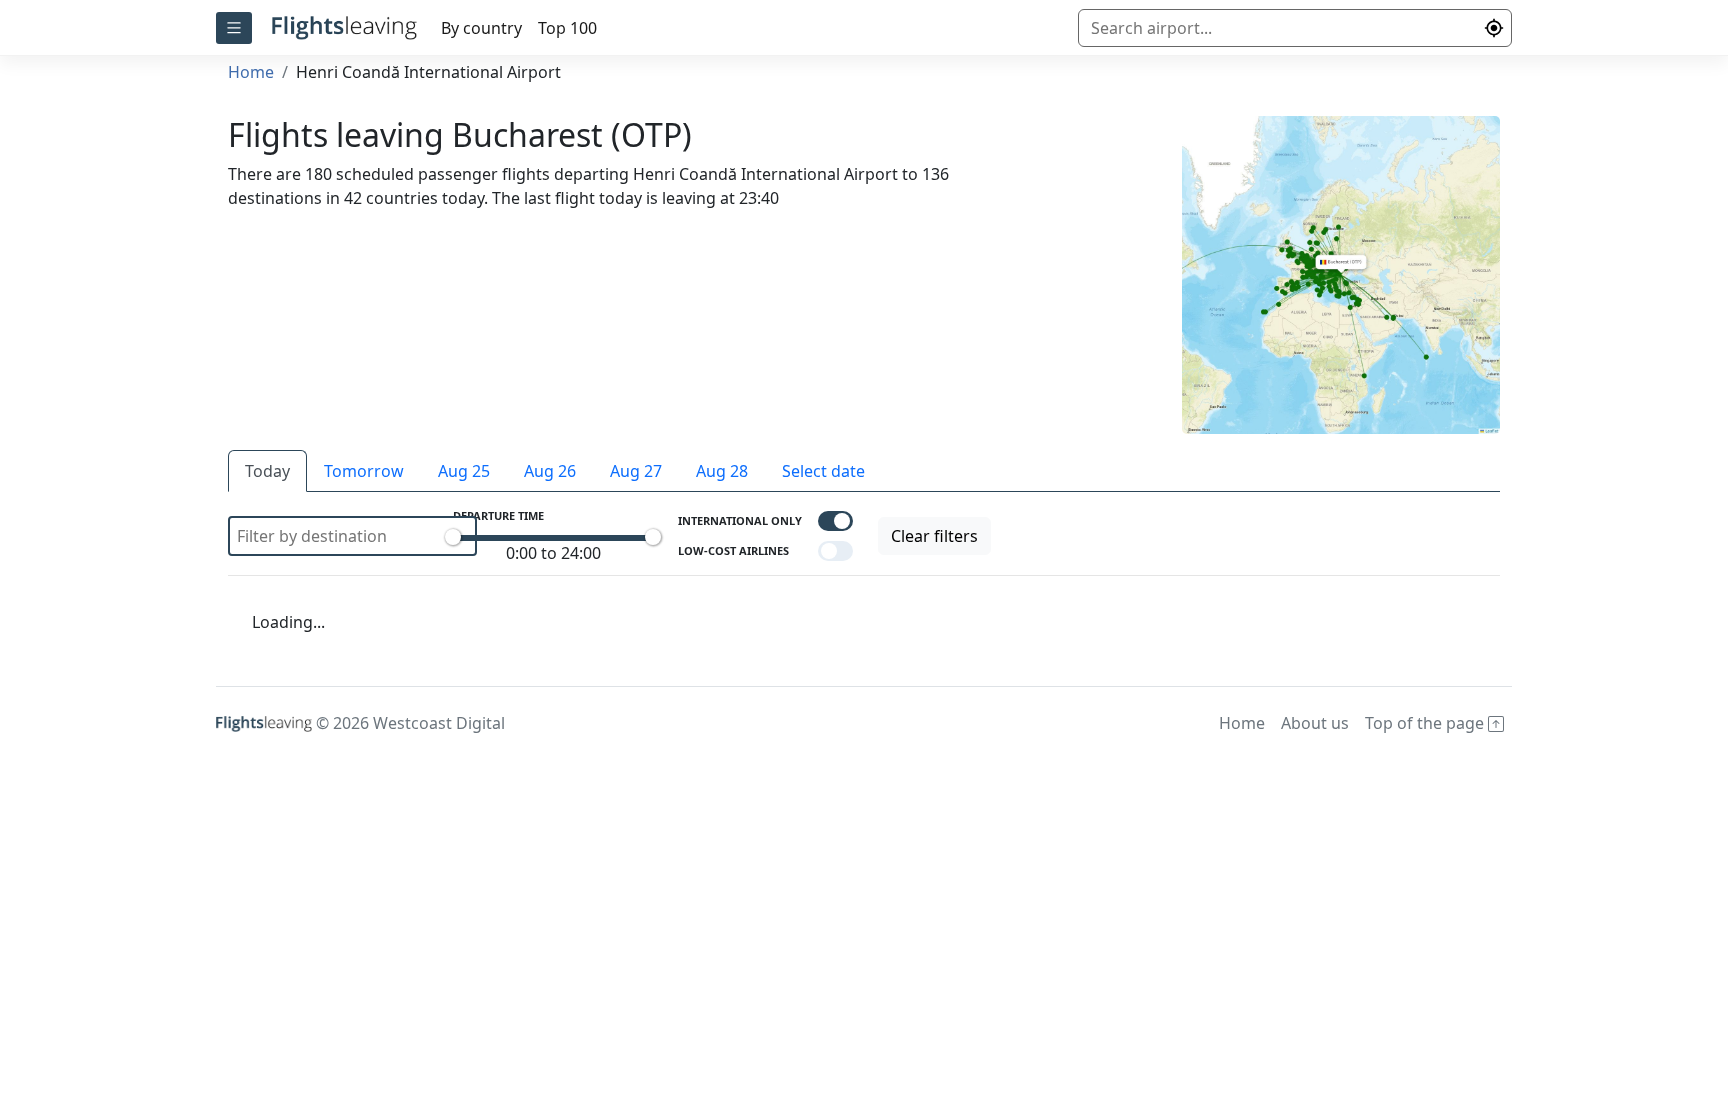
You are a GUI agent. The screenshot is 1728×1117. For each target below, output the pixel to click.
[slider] (453, 537)
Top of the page (1426, 723)
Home (251, 72)
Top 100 (567, 28)
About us (1315, 723)
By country (481, 28)
